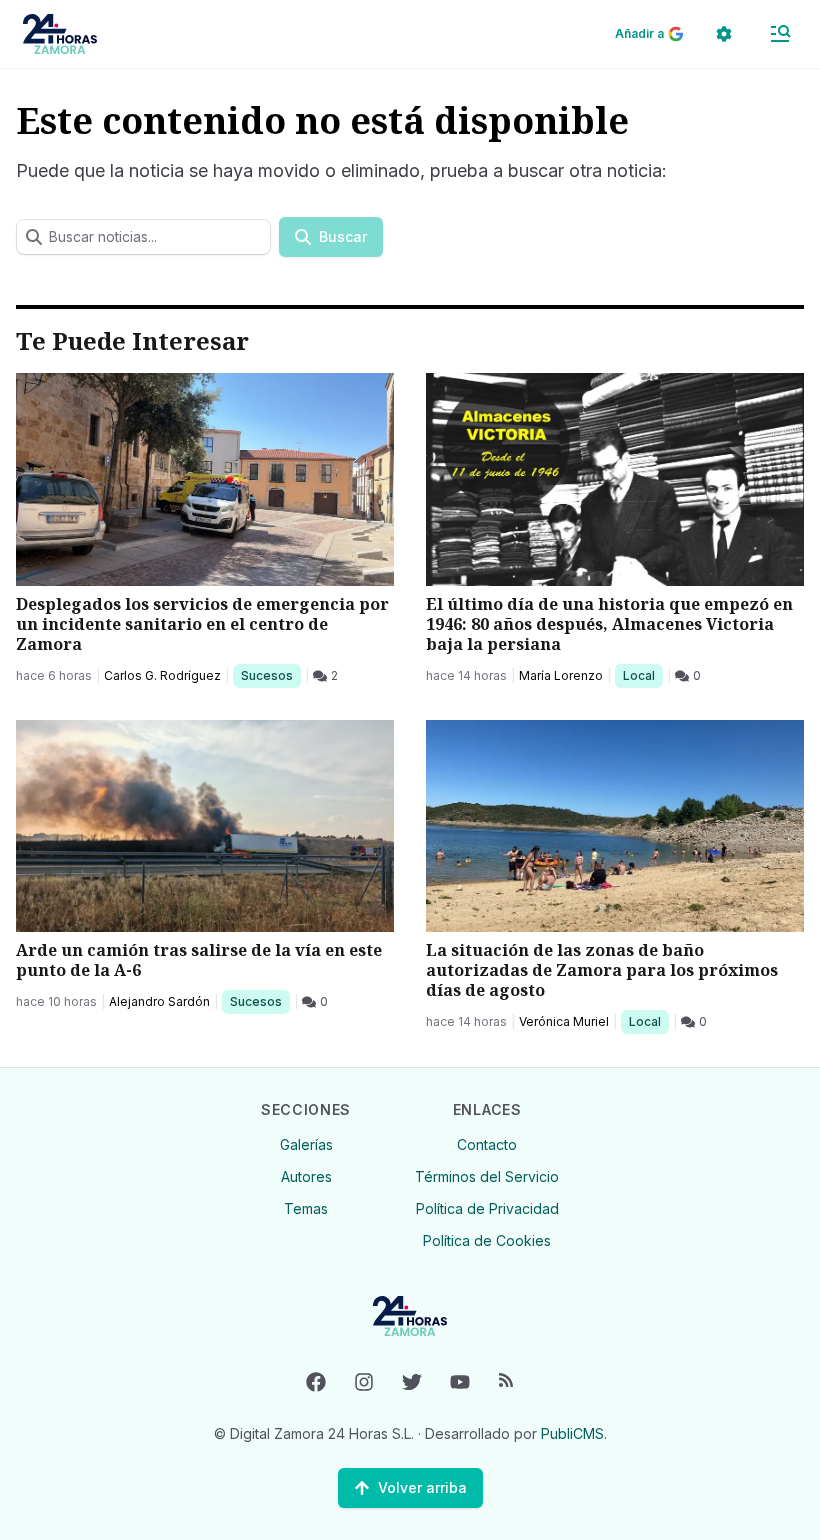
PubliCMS (572, 1433)
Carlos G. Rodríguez (162, 675)
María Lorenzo (561, 675)
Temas (306, 1208)
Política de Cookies (487, 1240)
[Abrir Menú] (780, 34)
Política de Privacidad (487, 1208)
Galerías (306, 1144)
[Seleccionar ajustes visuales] (724, 34)
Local (642, 675)
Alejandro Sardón (159, 1001)
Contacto (487, 1144)
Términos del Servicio (487, 1176)
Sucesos (270, 675)
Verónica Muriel (564, 1021)
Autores (306, 1176)
